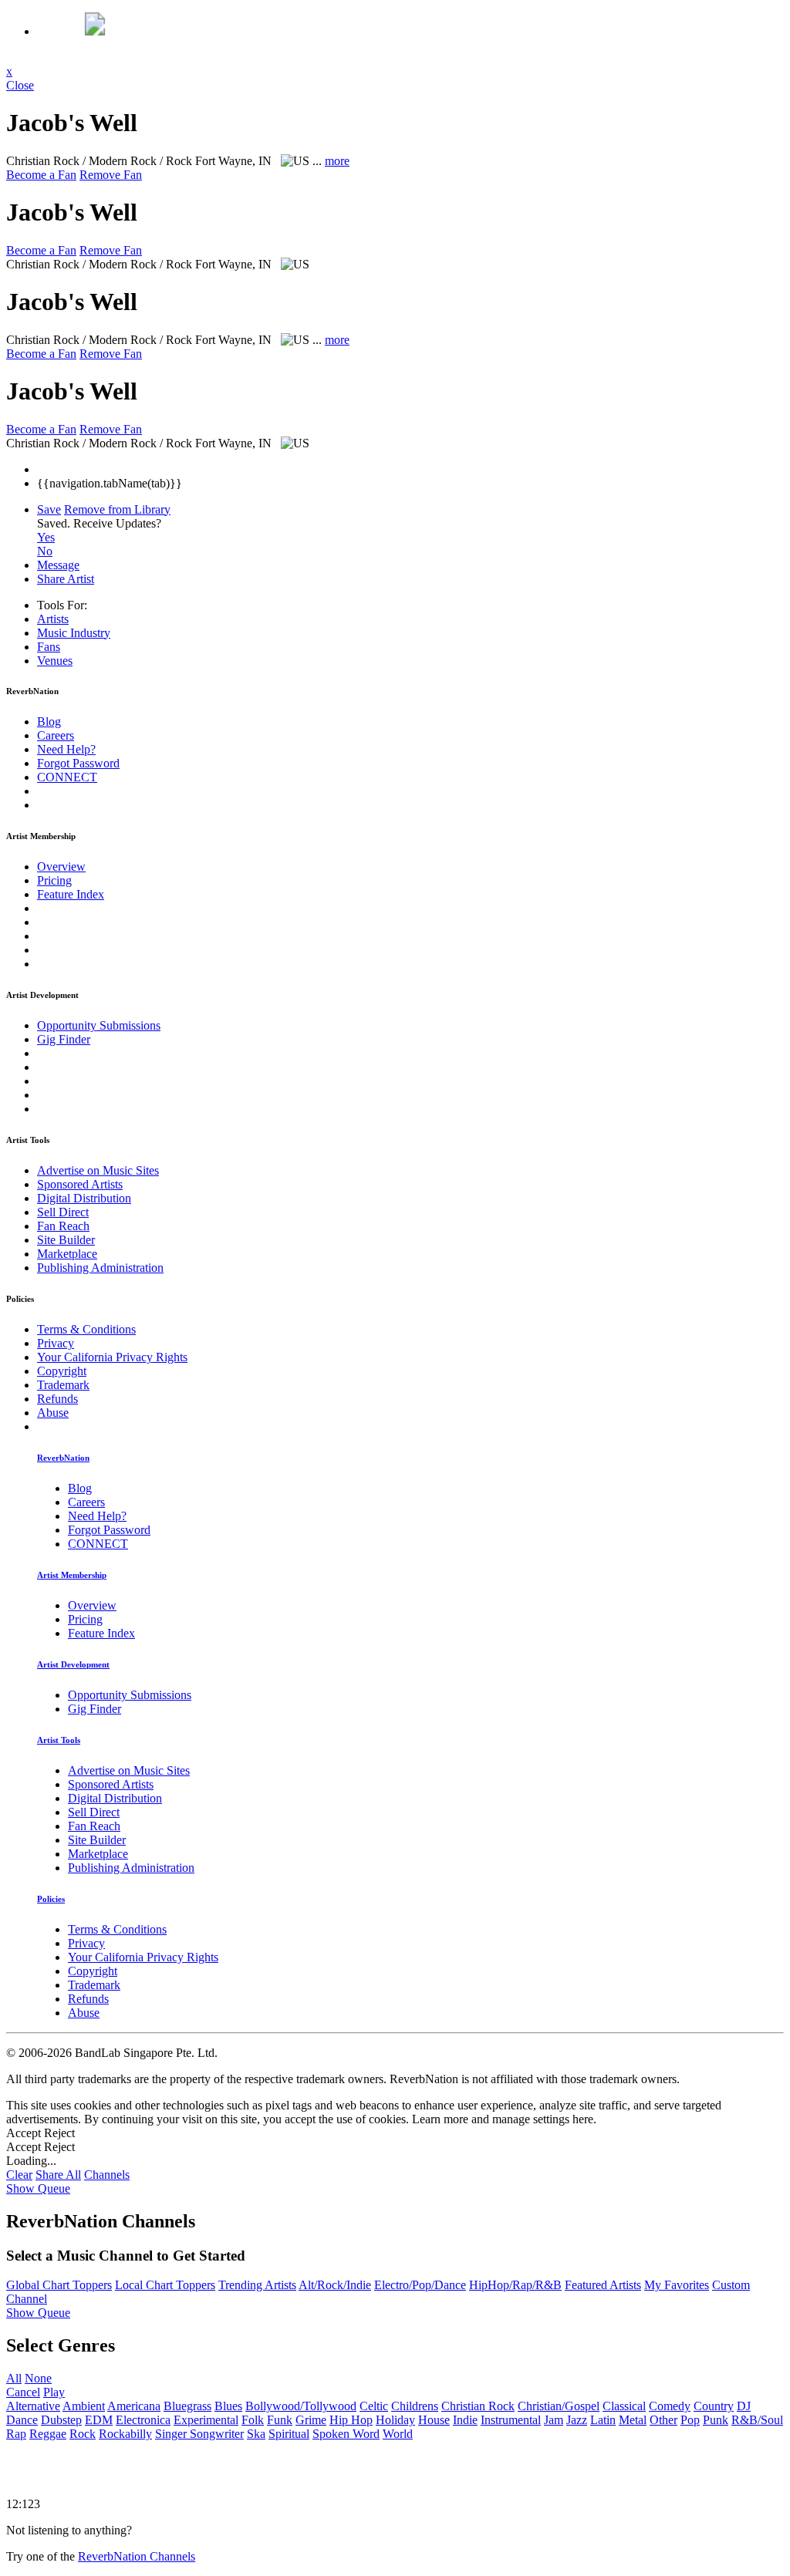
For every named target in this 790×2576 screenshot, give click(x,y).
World (398, 2434)
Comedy (670, 2406)
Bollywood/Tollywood (301, 2406)
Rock (83, 2434)
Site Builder (66, 1240)
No (45, 551)
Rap (16, 2434)
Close (20, 85)
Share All (58, 2175)
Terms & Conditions (86, 1329)
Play (54, 2392)
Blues (228, 2406)
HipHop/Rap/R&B (515, 2285)
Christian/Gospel (559, 2406)
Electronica (143, 2420)
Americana (134, 2406)
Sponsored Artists (80, 1184)
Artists (53, 619)
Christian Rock (478, 2406)
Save (49, 509)
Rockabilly (125, 2434)
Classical (624, 2406)
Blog (49, 722)
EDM (99, 2420)
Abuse (53, 1413)
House (434, 2420)
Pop (690, 2420)
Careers (56, 735)
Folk (253, 2420)
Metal (633, 2420)
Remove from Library (117, 509)
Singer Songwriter (199, 2434)
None (38, 2378)
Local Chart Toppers (165, 2285)
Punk (716, 2420)
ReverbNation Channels (137, 2556)
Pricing (54, 880)
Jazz (577, 2420)
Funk (280, 2420)
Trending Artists (257, 2285)
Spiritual (289, 2434)
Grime (311, 2420)
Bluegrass (187, 2406)
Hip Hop (351, 2420)
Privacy (56, 1343)
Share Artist (66, 579)
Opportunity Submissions (99, 1025)
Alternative (33, 2406)
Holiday (395, 2420)
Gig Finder (64, 1039)
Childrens (415, 2406)
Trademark (63, 1385)
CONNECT (67, 777)
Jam (554, 2420)
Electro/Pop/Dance (420, 2285)
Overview (61, 867)
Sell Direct (63, 1212)
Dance (22, 2420)
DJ (744, 2406)
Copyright (62, 1371)
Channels (107, 2175)
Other (663, 2420)
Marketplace (67, 1254)
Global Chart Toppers (59, 2285)
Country (714, 2406)
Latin (603, 2420)
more (337, 161)
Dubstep (61, 2420)
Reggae (48, 2434)
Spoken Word (346, 2434)
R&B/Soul (757, 2420)
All (14, 2378)
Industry (74, 633)
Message (58, 565)
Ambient (84, 2406)
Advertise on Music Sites (98, 1170)
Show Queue (38, 2188)
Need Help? (66, 749)
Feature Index (71, 894)
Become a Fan (41, 175)
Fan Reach (63, 1226)
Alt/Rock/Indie (335, 2285)
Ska (256, 2434)
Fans (49, 647)
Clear (19, 2175)
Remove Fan (111, 175)
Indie (465, 2420)
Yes (46, 537)
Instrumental (511, 2420)
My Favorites (677, 2285)
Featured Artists (603, 2285)
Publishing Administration (100, 1268)
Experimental (206, 2420)
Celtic (374, 2406)
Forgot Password (78, 763)
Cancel (23, 2392)
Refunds (57, 1399)
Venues (55, 661)
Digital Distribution (84, 1198)
